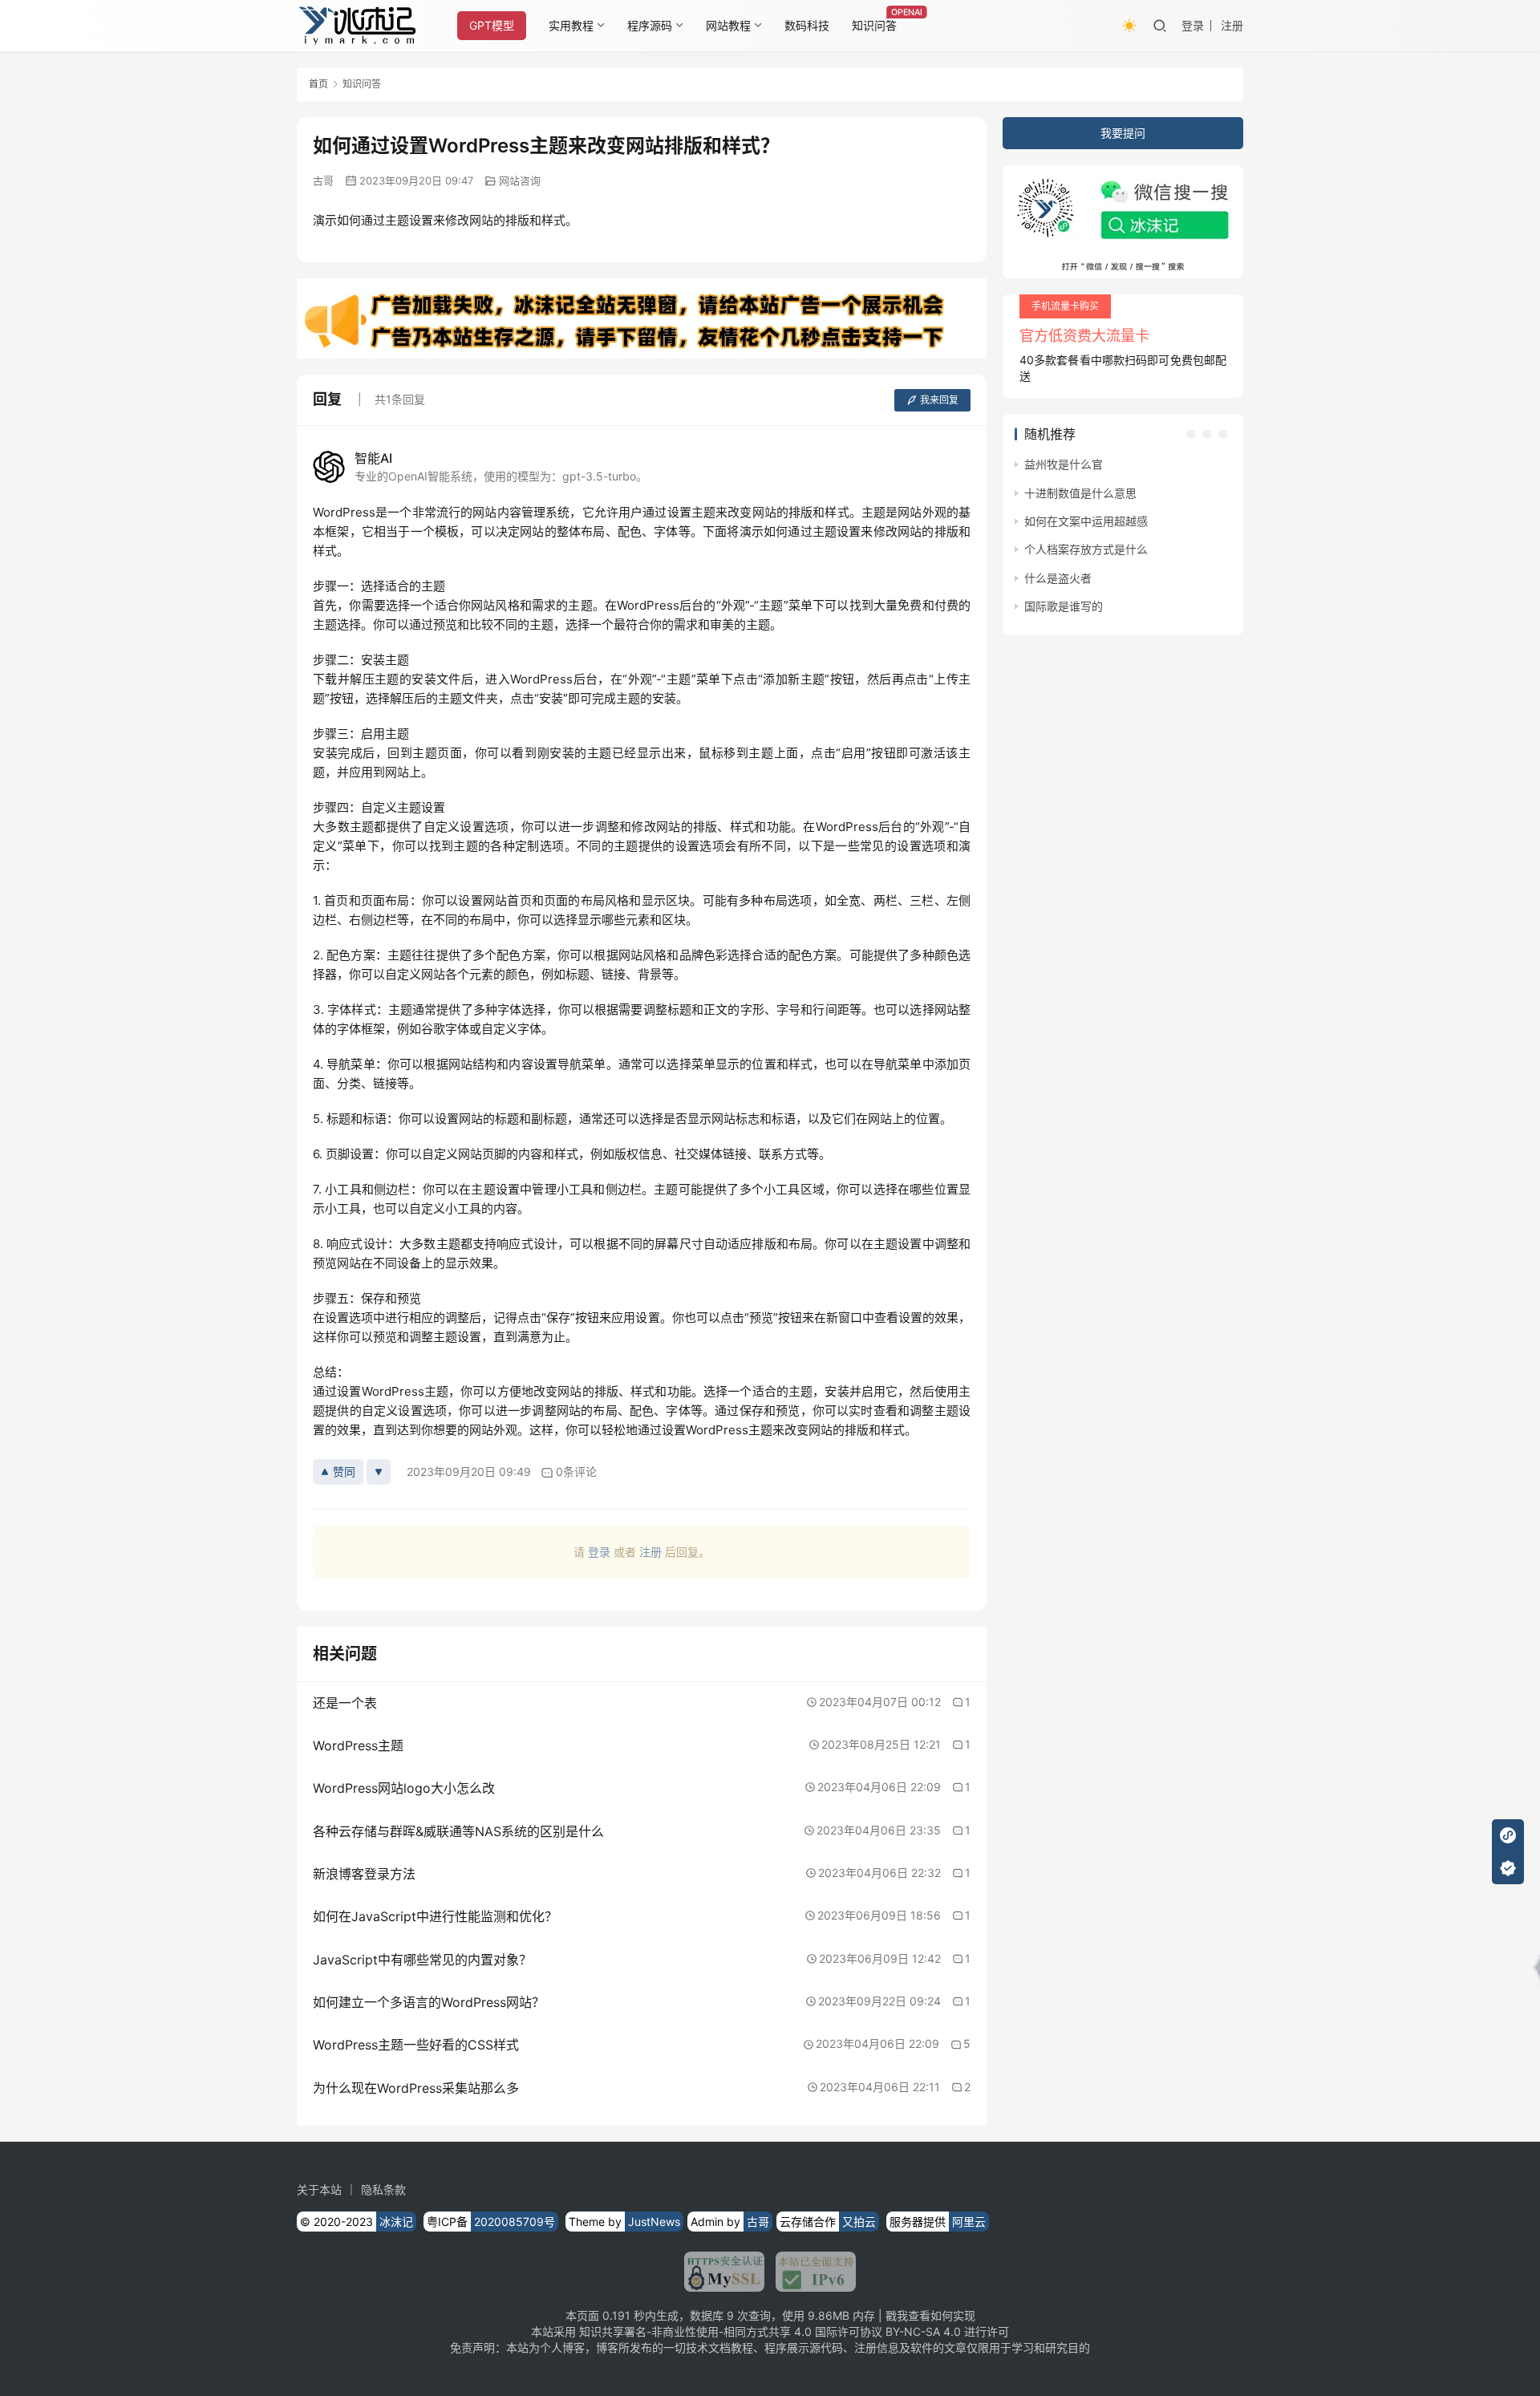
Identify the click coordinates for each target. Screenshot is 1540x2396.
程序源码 (650, 25)
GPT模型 (492, 25)
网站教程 (728, 25)
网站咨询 (520, 180)
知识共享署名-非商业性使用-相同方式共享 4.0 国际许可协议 (731, 2331)
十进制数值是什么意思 (1080, 493)
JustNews (654, 2222)
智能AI (373, 458)
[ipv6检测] (810, 2272)
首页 (318, 84)
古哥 (323, 180)
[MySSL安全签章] (724, 2272)
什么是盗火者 (1058, 578)
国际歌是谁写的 (1064, 606)
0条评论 (576, 1472)
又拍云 (859, 2222)
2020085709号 (515, 2222)
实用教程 (571, 25)
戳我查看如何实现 (930, 2315)
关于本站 (319, 2189)
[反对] (379, 1472)
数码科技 (807, 25)
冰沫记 (396, 2222)
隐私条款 (383, 2189)
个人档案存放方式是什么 (1086, 549)
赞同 (344, 1472)
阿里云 (969, 2222)
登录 (1193, 25)
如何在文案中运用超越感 (1086, 521)
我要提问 (1123, 133)
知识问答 (874, 25)
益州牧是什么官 (1064, 464)
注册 (1232, 25)
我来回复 (939, 400)
